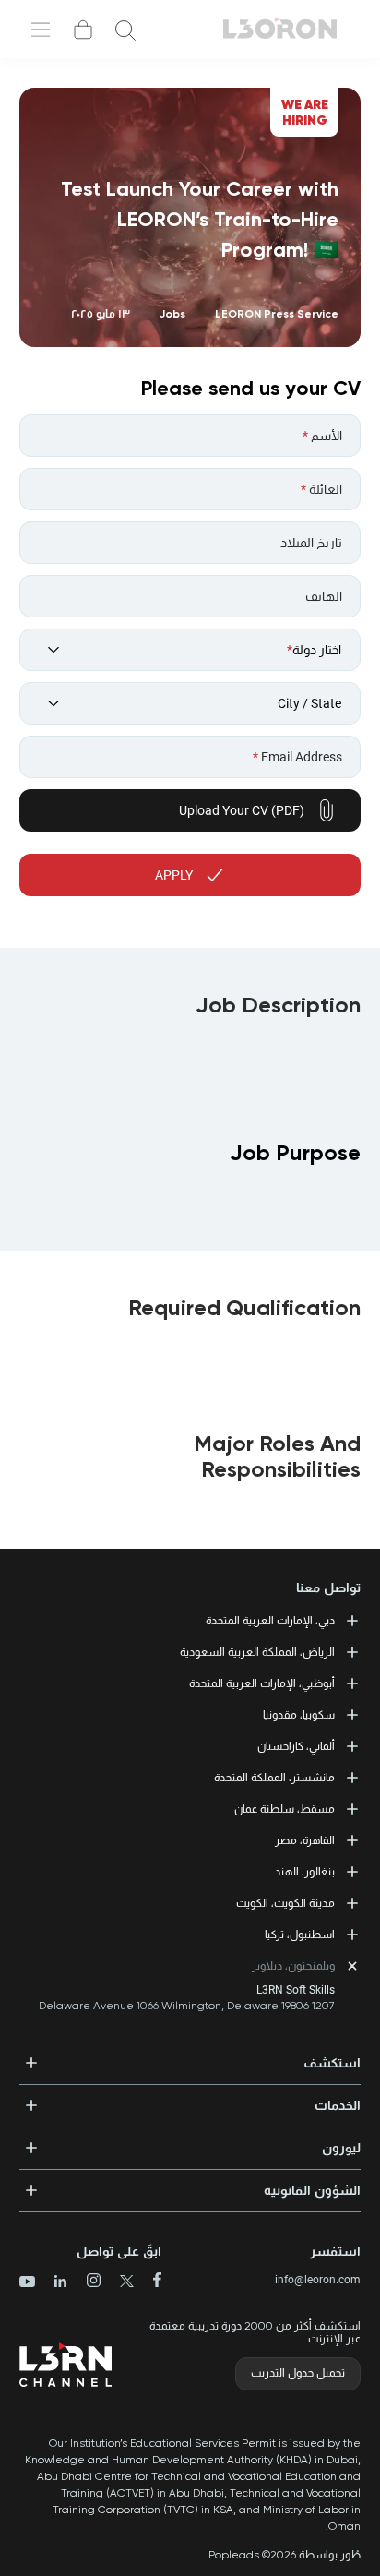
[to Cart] (83, 30)
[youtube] (27, 2283)
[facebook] (150, 2282)
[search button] (125, 29)
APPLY (174, 875)
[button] (190, 2058)
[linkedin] (53, 2283)
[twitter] (119, 2283)
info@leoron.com (318, 2280)
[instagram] (86, 2282)
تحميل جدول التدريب (298, 2373)
